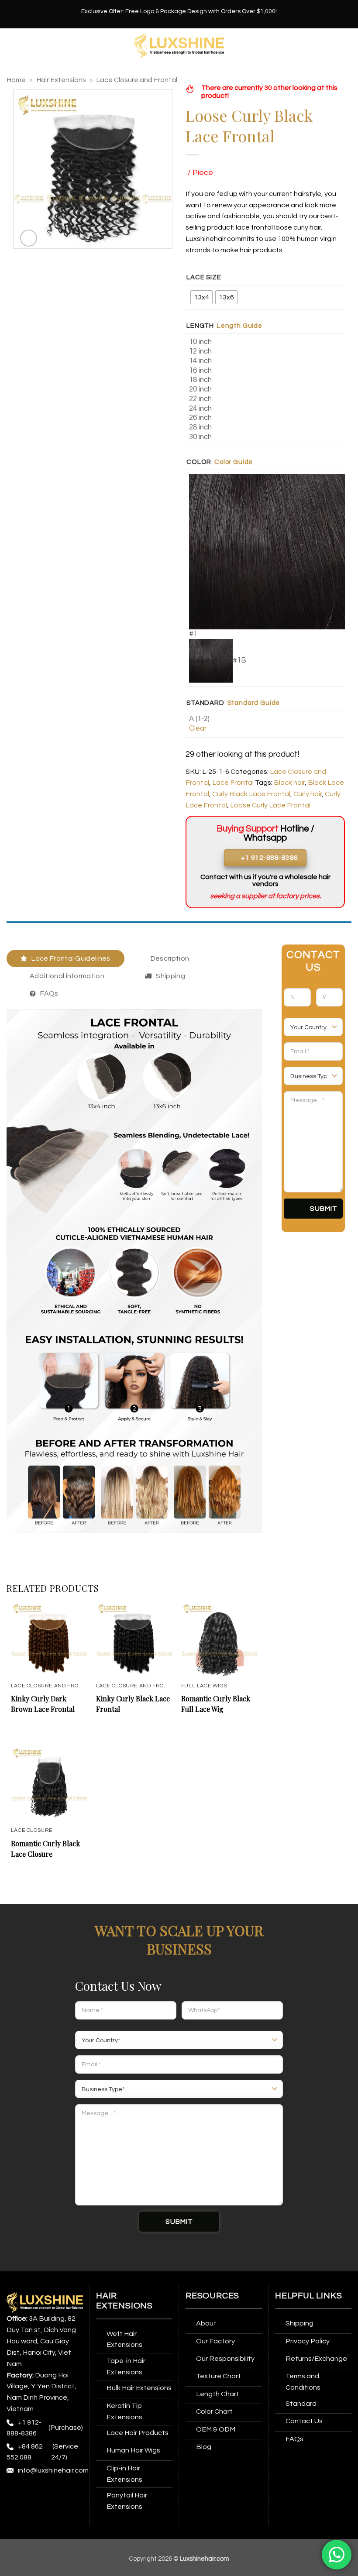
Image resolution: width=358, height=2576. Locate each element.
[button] (12, 46)
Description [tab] (170, 958)
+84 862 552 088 (25, 2452)
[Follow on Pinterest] (15, 2511)
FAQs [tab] (49, 993)
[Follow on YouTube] (47, 2511)
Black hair (289, 783)
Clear (198, 728)
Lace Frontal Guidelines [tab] (71, 958)
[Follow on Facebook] (15, 2493)
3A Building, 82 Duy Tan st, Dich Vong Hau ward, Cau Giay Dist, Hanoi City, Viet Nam (41, 2341)
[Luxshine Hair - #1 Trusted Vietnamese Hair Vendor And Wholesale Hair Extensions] (179, 46)
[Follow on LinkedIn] (31, 2511)
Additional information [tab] (67, 976)
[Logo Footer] (45, 2302)
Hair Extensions (61, 80)
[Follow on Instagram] (31, 2493)
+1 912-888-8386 (24, 2428)
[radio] (201, 297)
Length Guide (240, 326)
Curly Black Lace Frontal (251, 794)
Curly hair (308, 794)
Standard (205, 703)
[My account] (347, 46)
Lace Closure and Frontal (137, 80)
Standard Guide (254, 703)
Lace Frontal (233, 783)
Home (16, 80)
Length (200, 326)
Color (199, 462)
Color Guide (234, 462)
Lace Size (204, 277)
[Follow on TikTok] (47, 2493)
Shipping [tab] (170, 976)
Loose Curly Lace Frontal (270, 805)
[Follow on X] (64, 2493)
